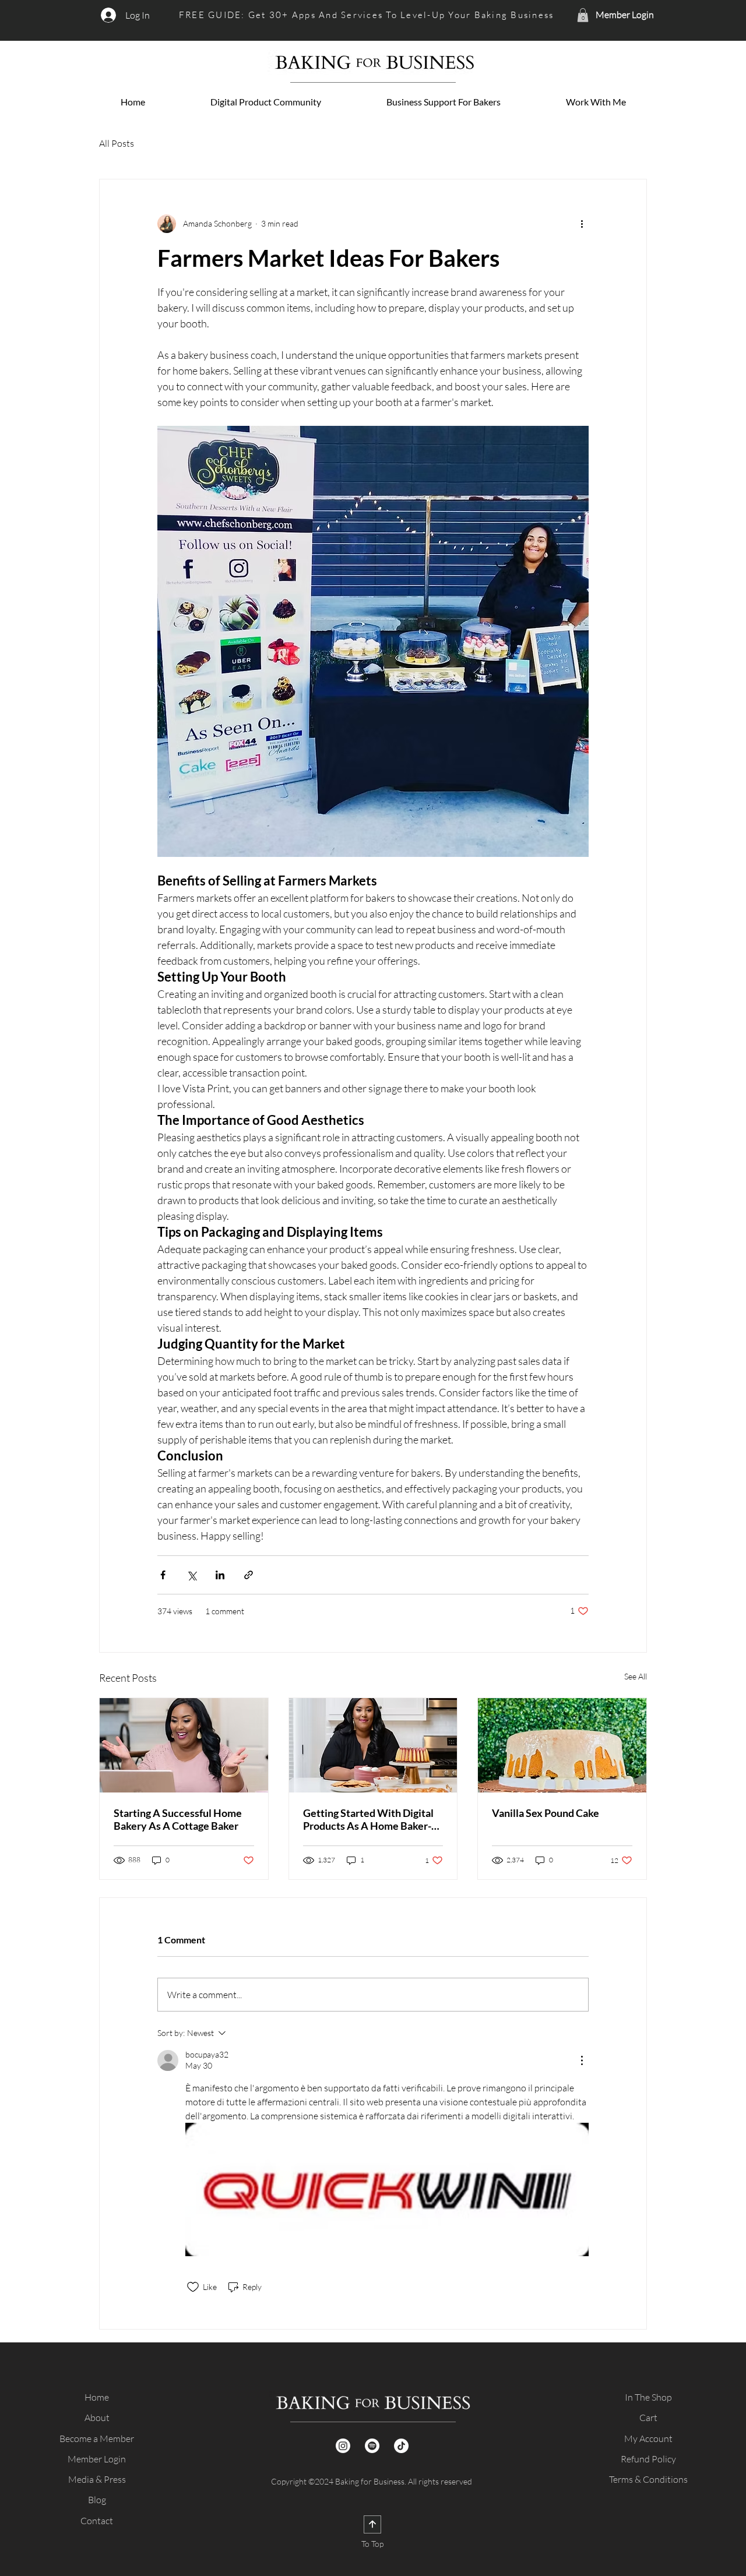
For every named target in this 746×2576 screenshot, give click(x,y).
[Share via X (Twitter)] (191, 1575)
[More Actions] (582, 2060)
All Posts (117, 143)
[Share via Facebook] (163, 1575)
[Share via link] (249, 1575)
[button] (583, 15)
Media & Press (97, 2479)
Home (97, 2397)
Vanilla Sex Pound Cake (546, 1813)
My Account (648, 2439)
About (97, 2418)
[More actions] (582, 224)
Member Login (97, 2459)
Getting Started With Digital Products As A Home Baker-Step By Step (368, 1819)
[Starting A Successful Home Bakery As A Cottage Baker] (184, 1745)
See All (636, 1676)
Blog (97, 2500)
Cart (648, 2418)
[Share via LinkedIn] (220, 1575)
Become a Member (97, 2439)
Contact (97, 2521)
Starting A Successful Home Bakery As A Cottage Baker (178, 1819)
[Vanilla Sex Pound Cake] (562, 1745)
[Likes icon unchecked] (193, 2287)
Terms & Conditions (648, 2479)
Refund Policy (648, 2459)
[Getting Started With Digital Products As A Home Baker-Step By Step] (373, 1745)
